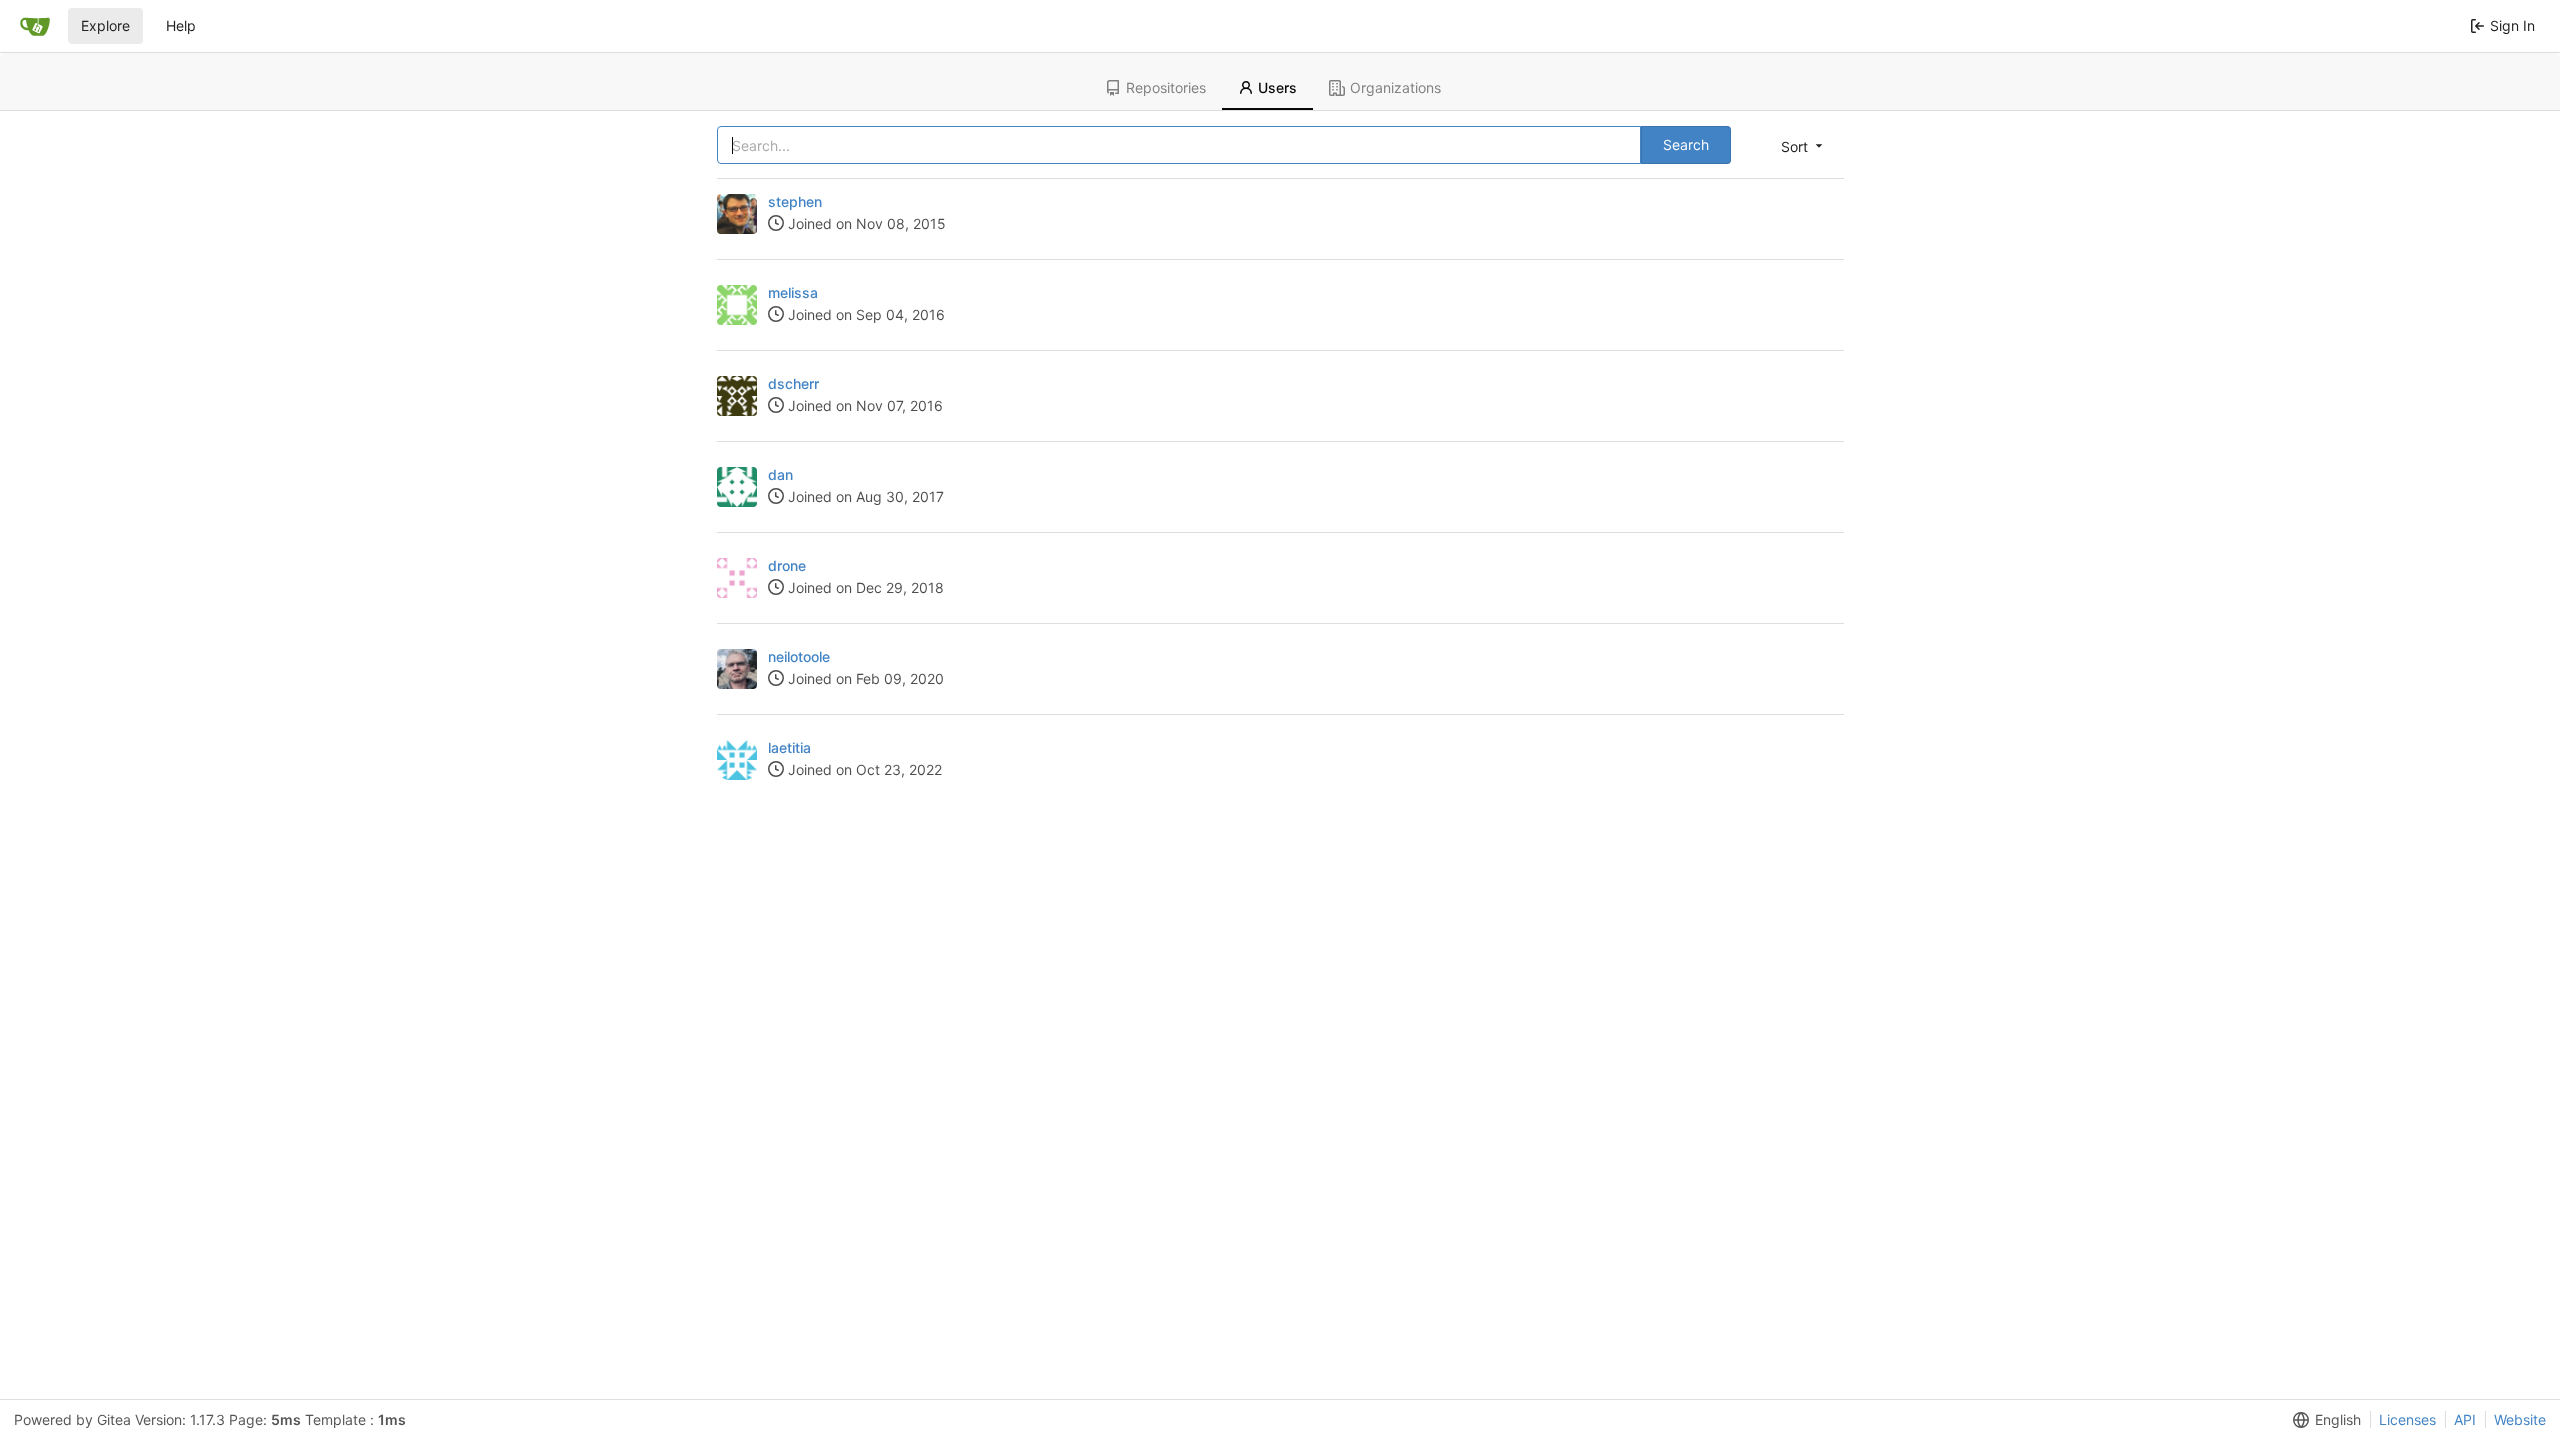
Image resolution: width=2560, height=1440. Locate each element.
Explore (105, 25)
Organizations (1395, 87)
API (2465, 1419)
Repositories (1166, 87)
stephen (795, 201)
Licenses (2407, 1419)
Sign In (2512, 25)
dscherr (793, 383)
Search (1686, 144)
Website (2520, 1419)
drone (787, 565)
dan (780, 474)
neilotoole (799, 656)
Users (1277, 87)
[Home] (35, 26)
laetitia (789, 747)
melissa (793, 292)
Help (181, 25)
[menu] (1803, 146)
